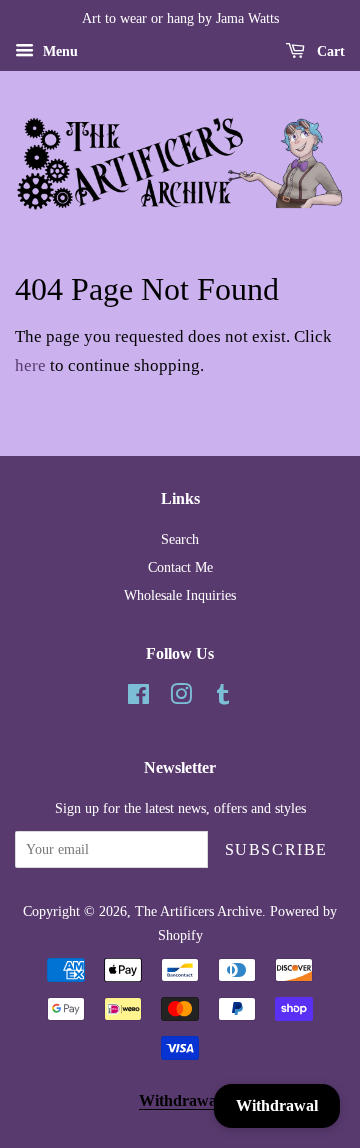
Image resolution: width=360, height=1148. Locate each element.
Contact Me (180, 567)
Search (180, 539)
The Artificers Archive (198, 911)
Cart (329, 51)
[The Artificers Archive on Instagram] (181, 698)
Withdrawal (180, 1100)
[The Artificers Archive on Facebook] (138, 698)
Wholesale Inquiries (180, 595)
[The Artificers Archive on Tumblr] (223, 698)
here (30, 365)
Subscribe (276, 849)
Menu (58, 51)
